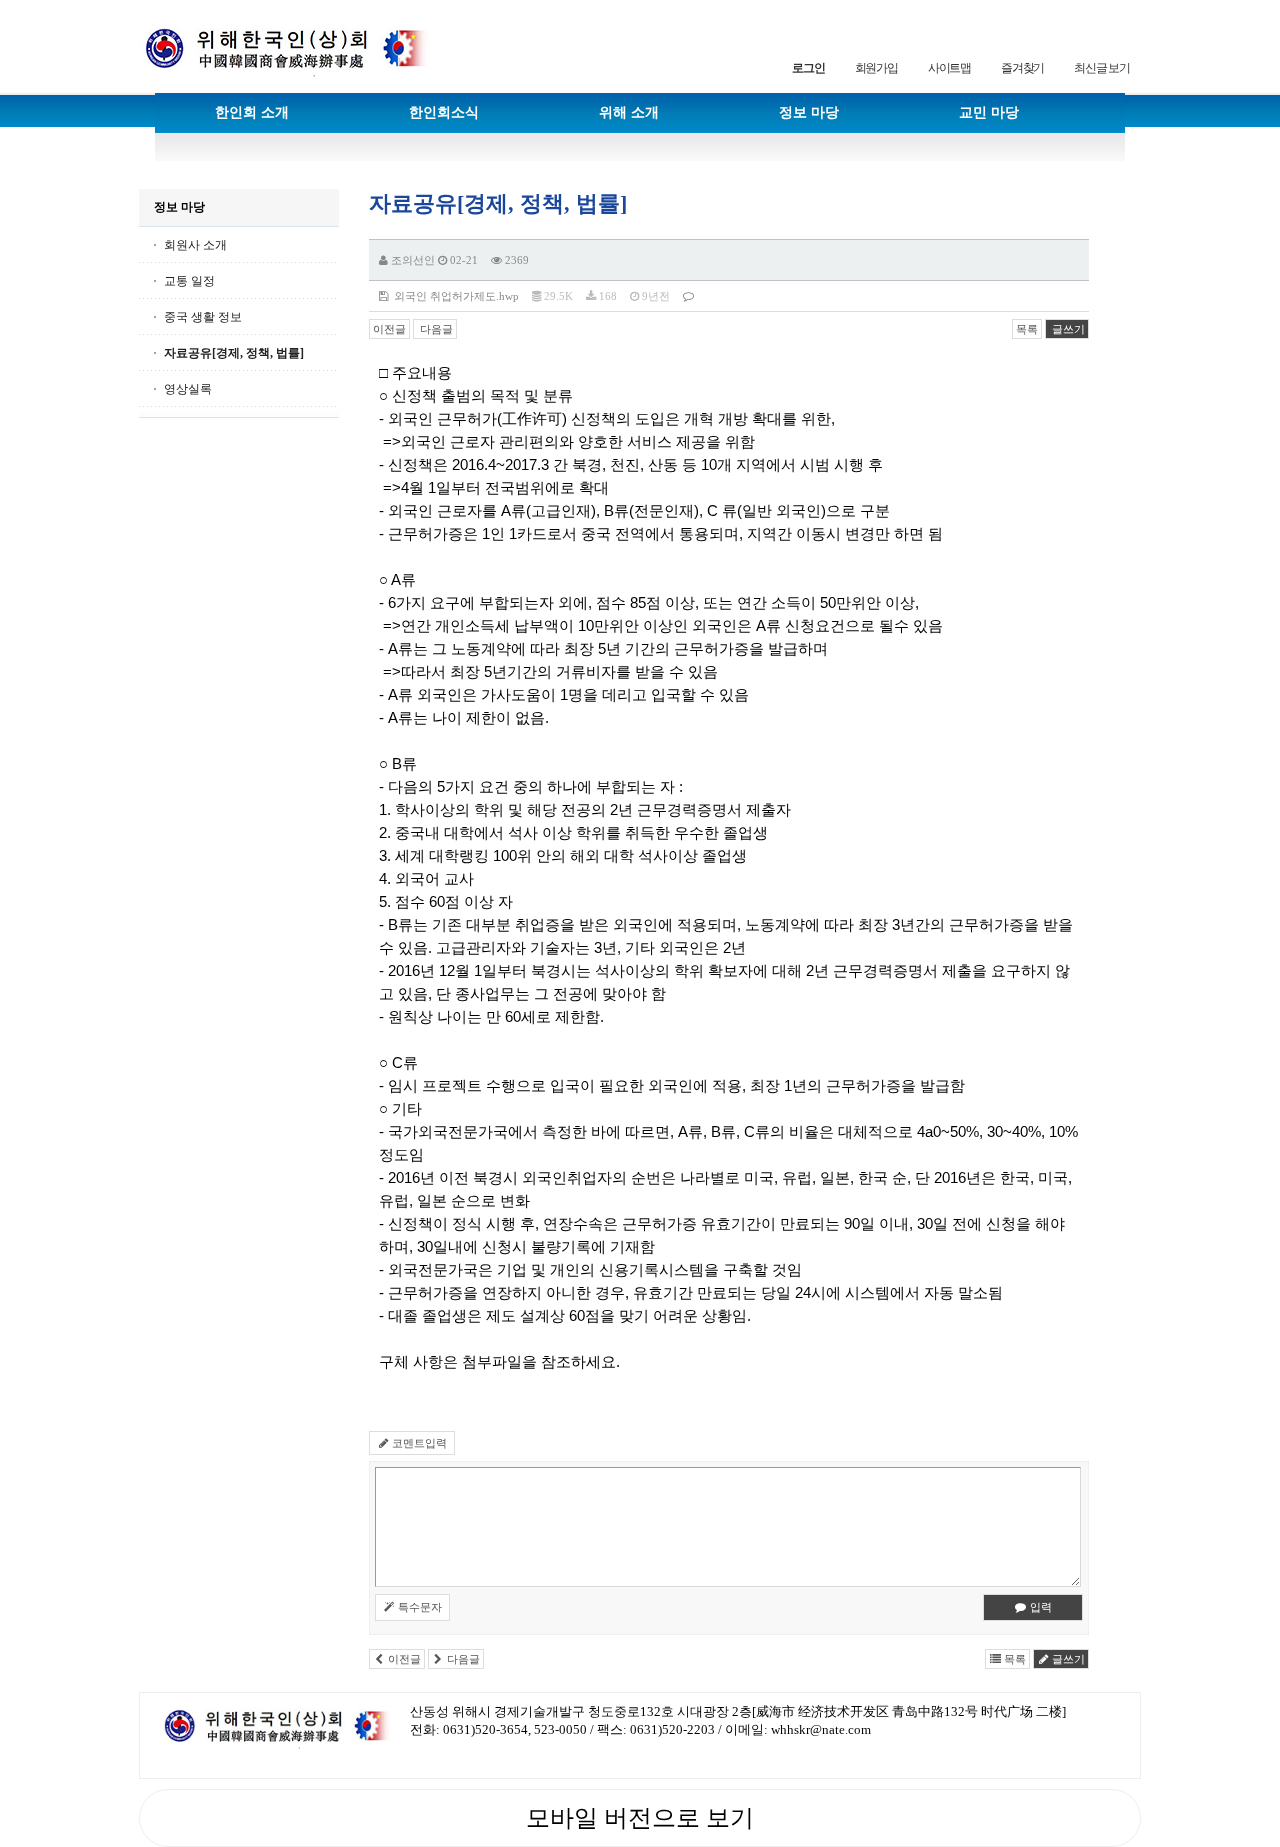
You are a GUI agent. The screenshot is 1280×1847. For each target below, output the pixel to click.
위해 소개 (629, 112)
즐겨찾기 (1022, 68)
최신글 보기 (1102, 68)
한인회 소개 (252, 112)
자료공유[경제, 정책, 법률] (234, 353)
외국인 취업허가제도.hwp (453, 296)
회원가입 (876, 68)
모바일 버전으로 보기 (640, 1818)
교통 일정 (189, 281)
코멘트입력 (418, 1443)
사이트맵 (949, 68)
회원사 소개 (195, 245)
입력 (1039, 1607)
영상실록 (188, 389)
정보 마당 (809, 112)
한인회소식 (444, 112)
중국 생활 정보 (203, 317)
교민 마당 (989, 112)
